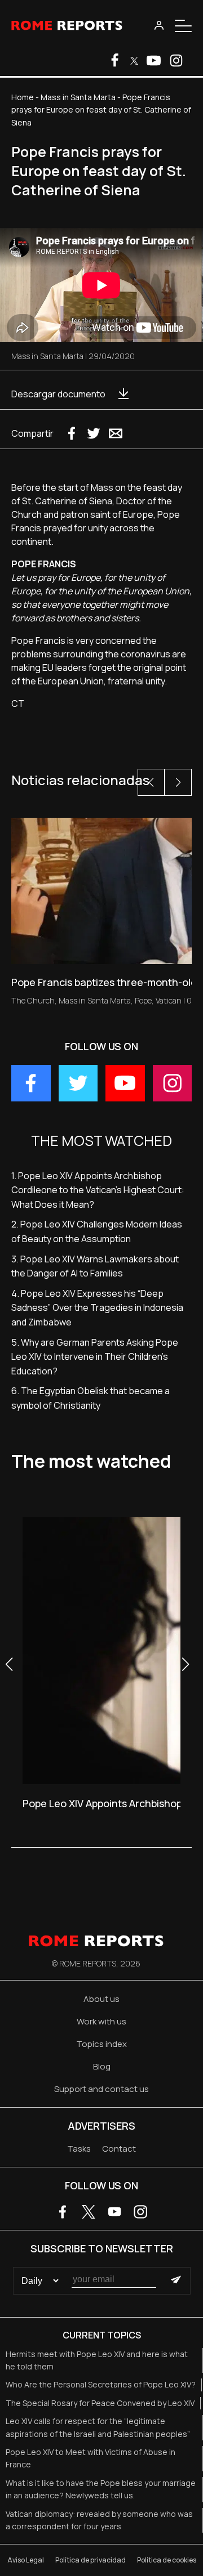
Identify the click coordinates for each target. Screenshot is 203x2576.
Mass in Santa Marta (78, 97)
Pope (143, 1000)
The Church (33, 1000)
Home (23, 97)
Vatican (169, 1000)
